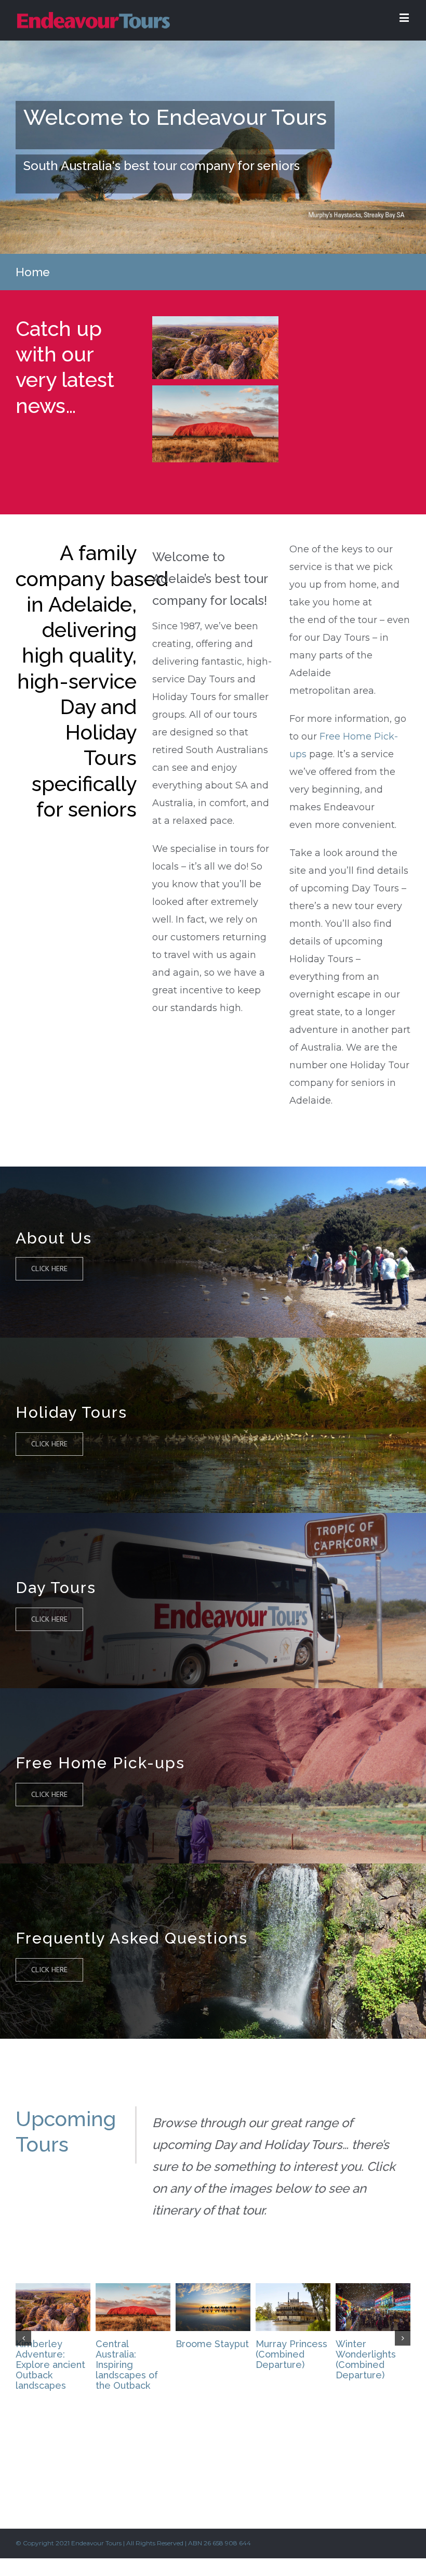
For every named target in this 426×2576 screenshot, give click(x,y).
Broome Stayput (212, 2344)
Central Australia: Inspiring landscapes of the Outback (127, 2365)
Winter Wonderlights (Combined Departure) (366, 2359)
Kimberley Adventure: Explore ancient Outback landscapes (50, 2365)
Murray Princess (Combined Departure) (291, 2354)
